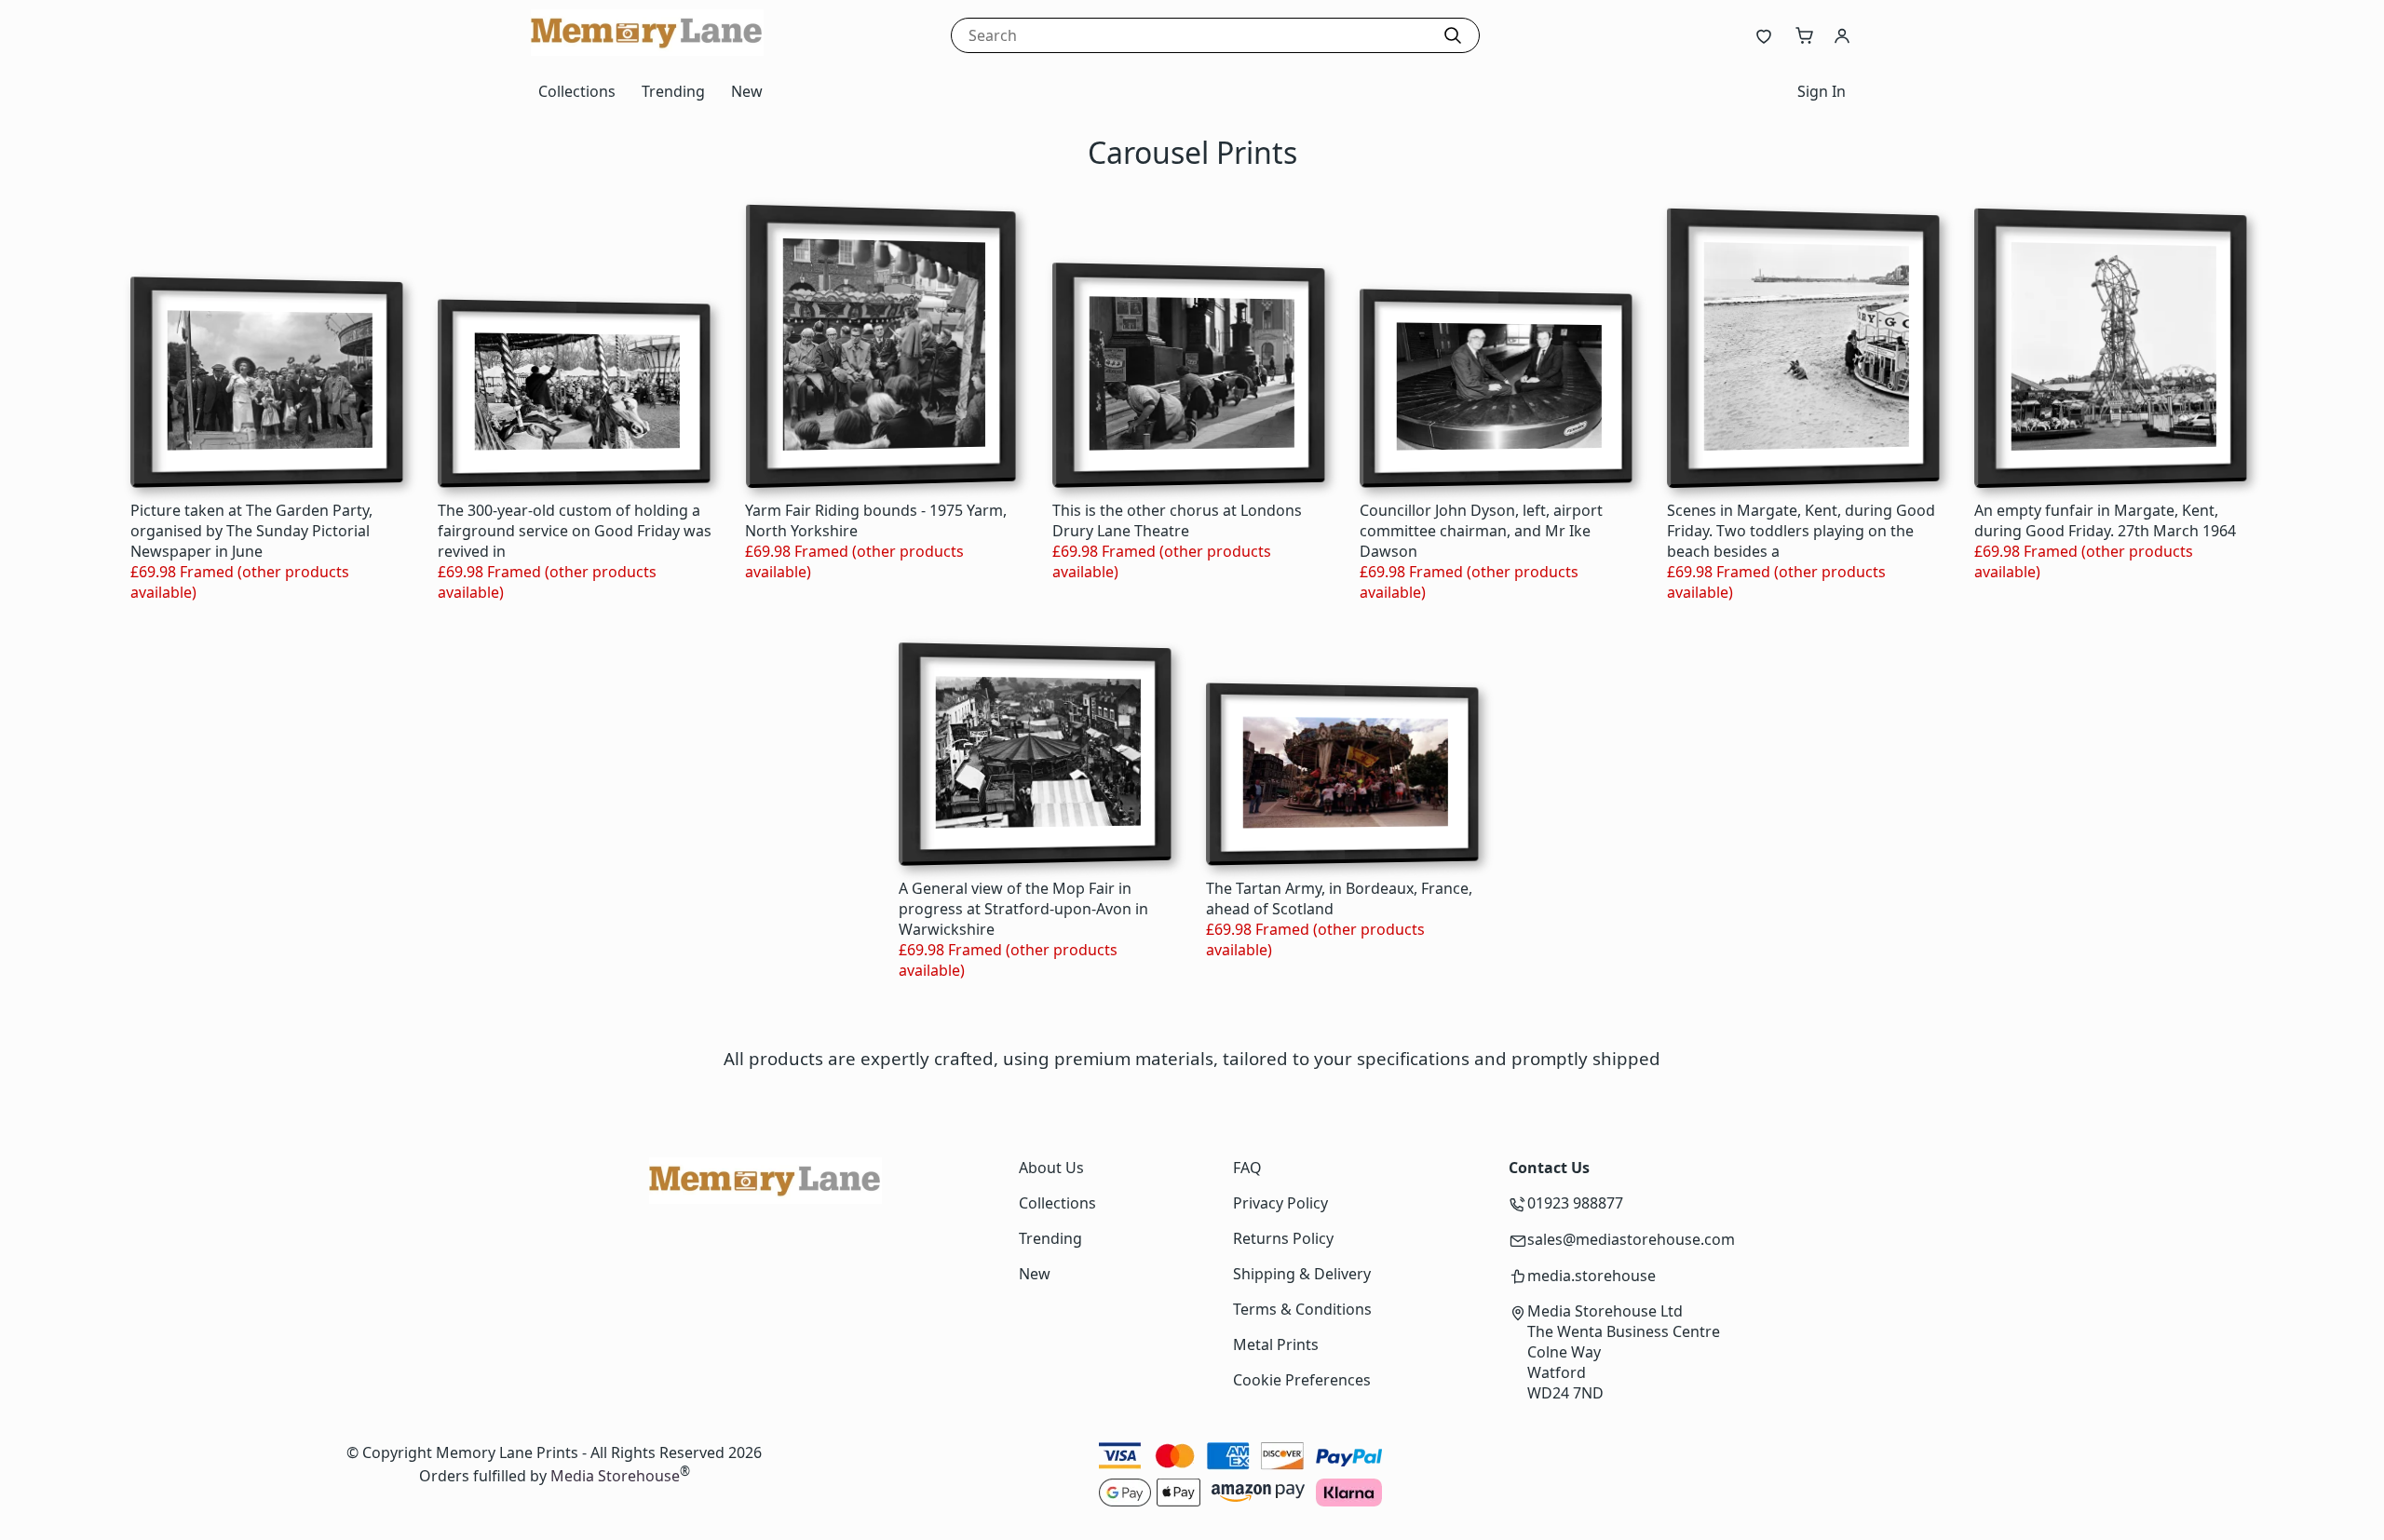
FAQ (1247, 1168)
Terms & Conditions (1302, 1309)
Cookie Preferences (1302, 1380)
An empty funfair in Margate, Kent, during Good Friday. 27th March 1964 (2105, 520)
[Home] (647, 50)
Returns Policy (1283, 1238)
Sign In (1822, 91)
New (747, 91)
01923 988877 (1575, 1203)
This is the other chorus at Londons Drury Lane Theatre (1177, 520)
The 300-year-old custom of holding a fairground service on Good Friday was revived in (575, 531)
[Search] (1453, 35)
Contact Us (1549, 1168)
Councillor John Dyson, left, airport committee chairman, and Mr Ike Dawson (1481, 531)
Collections (577, 91)
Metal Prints (1276, 1344)
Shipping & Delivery (1302, 1274)
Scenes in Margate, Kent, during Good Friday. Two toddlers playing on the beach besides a (1801, 531)
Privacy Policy (1280, 1203)
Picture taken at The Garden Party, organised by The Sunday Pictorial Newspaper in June (251, 531)
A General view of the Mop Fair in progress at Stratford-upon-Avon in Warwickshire (1023, 909)
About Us (1051, 1168)
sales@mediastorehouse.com (1631, 1239)
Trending (673, 91)
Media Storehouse (615, 1477)
